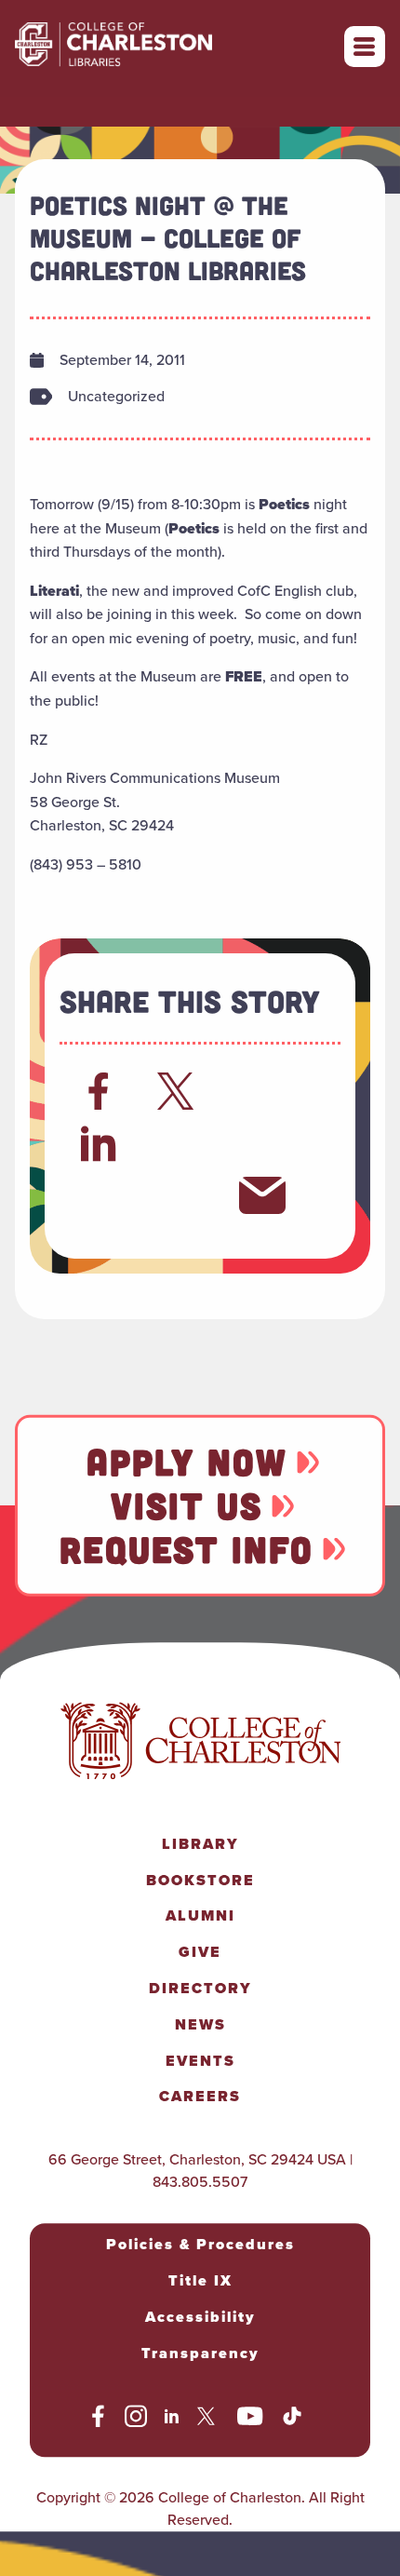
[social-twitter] (208, 2420)
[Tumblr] (262, 1143)
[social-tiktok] (292, 2420)
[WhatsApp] (180, 1143)
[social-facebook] (98, 2420)
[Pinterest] (99, 1195)
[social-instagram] (136, 2420)
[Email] (262, 1195)
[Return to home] (154, 47)
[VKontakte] (180, 1195)
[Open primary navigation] (365, 47)
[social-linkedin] (172, 2420)
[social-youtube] (250, 2420)
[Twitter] (180, 1091)
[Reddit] (262, 1091)
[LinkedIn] (99, 1143)
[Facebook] (99, 1091)
